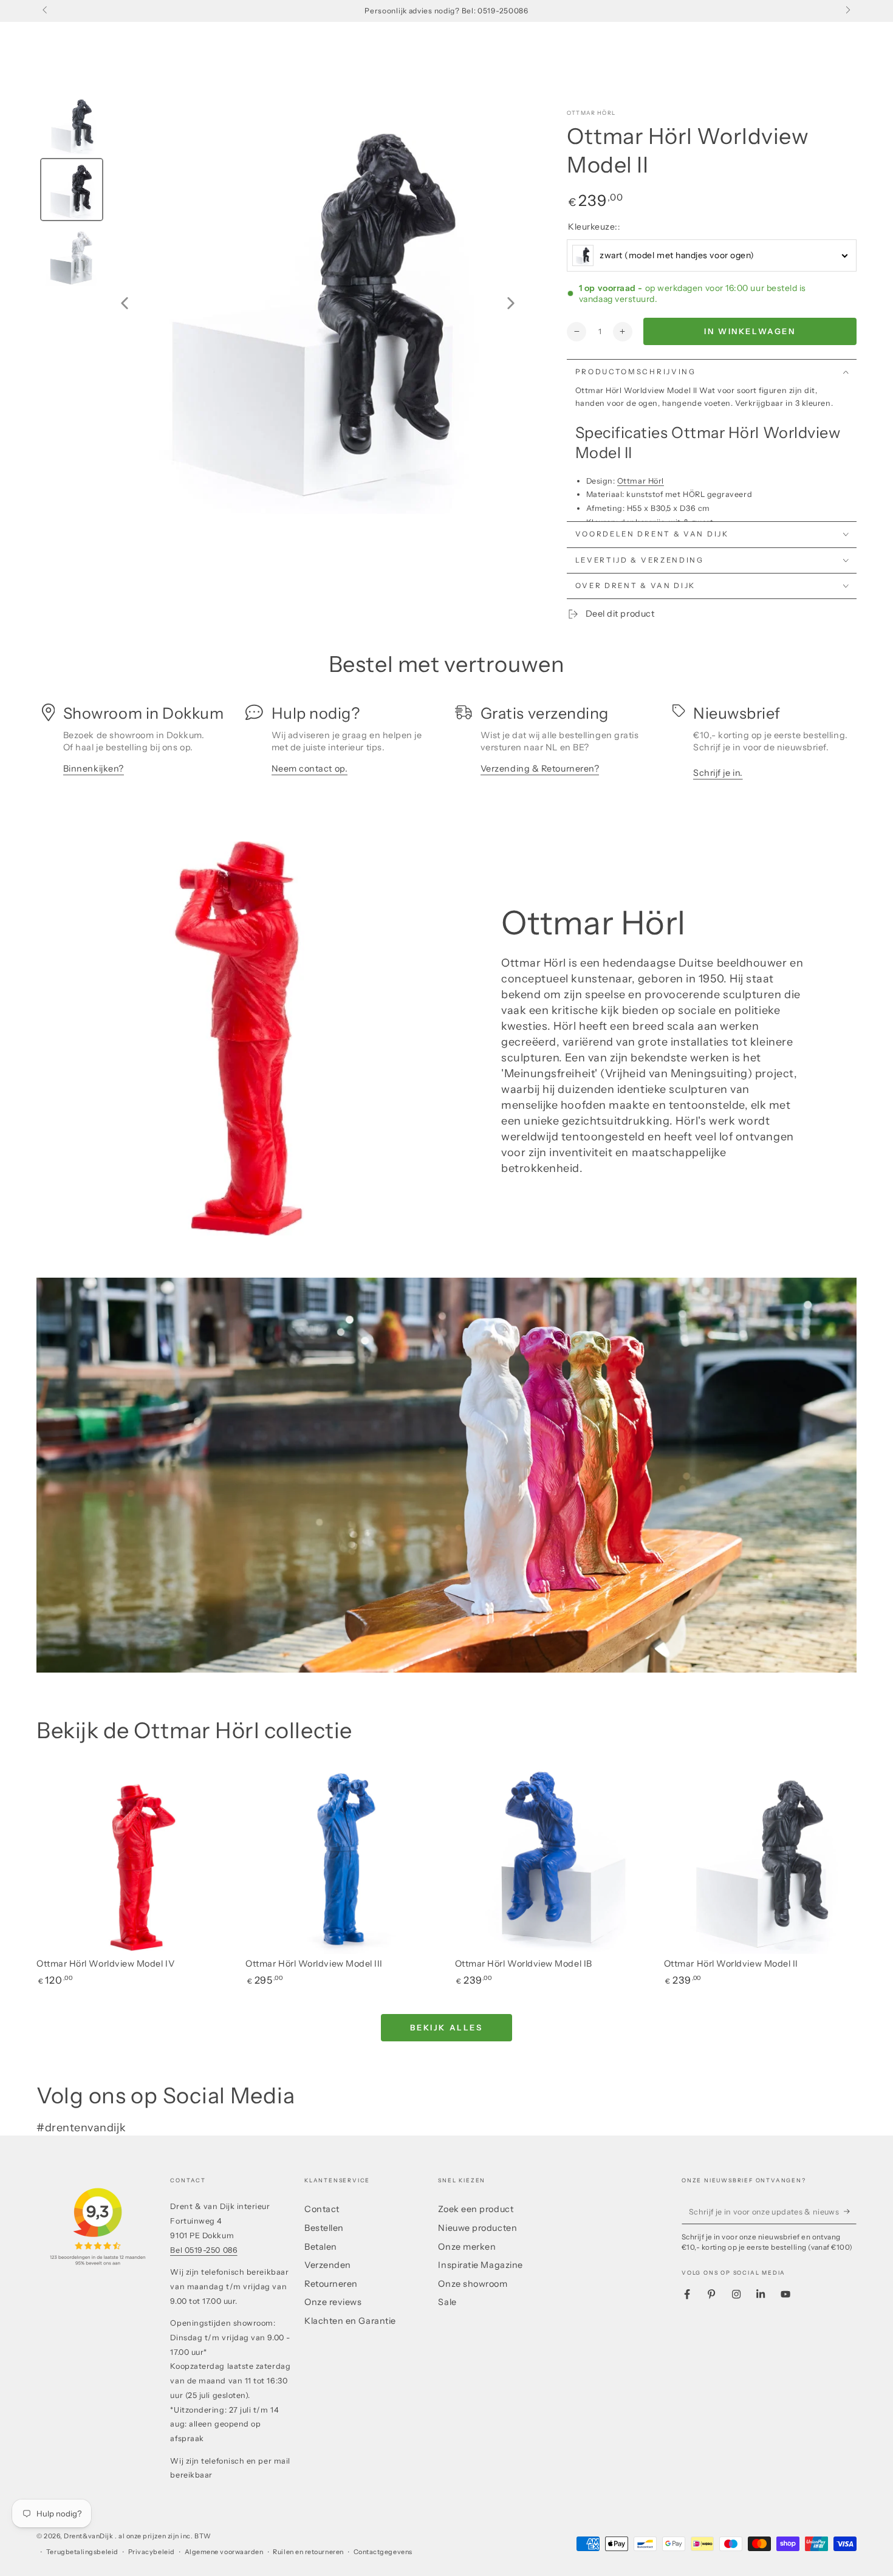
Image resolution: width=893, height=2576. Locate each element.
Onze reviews (333, 2302)
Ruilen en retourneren (308, 2552)
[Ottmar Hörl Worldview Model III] (342, 1858)
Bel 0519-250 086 (204, 2250)
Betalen (321, 2247)
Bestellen (324, 2228)
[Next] (511, 303)
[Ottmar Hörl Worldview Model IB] (551, 1858)
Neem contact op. (310, 769)
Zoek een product (476, 2209)
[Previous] (125, 303)
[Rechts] (847, 11)
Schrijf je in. (718, 773)
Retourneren (331, 2284)
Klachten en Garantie (350, 2321)
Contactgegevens (383, 2552)
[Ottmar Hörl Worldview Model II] (760, 1858)
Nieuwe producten (477, 2228)
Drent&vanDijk (89, 2536)
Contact (322, 2209)
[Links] (46, 11)
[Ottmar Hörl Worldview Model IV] (133, 1858)
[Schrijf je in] (850, 2211)
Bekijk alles (446, 2027)
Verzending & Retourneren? (540, 769)
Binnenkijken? (94, 769)
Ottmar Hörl (591, 113)
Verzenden (328, 2265)
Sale (447, 2302)
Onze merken (467, 2247)
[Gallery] (282, 303)
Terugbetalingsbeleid (82, 2552)
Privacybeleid (152, 2552)
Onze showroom (473, 2284)
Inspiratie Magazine (480, 2265)
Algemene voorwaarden (224, 2552)
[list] (446, 746)
